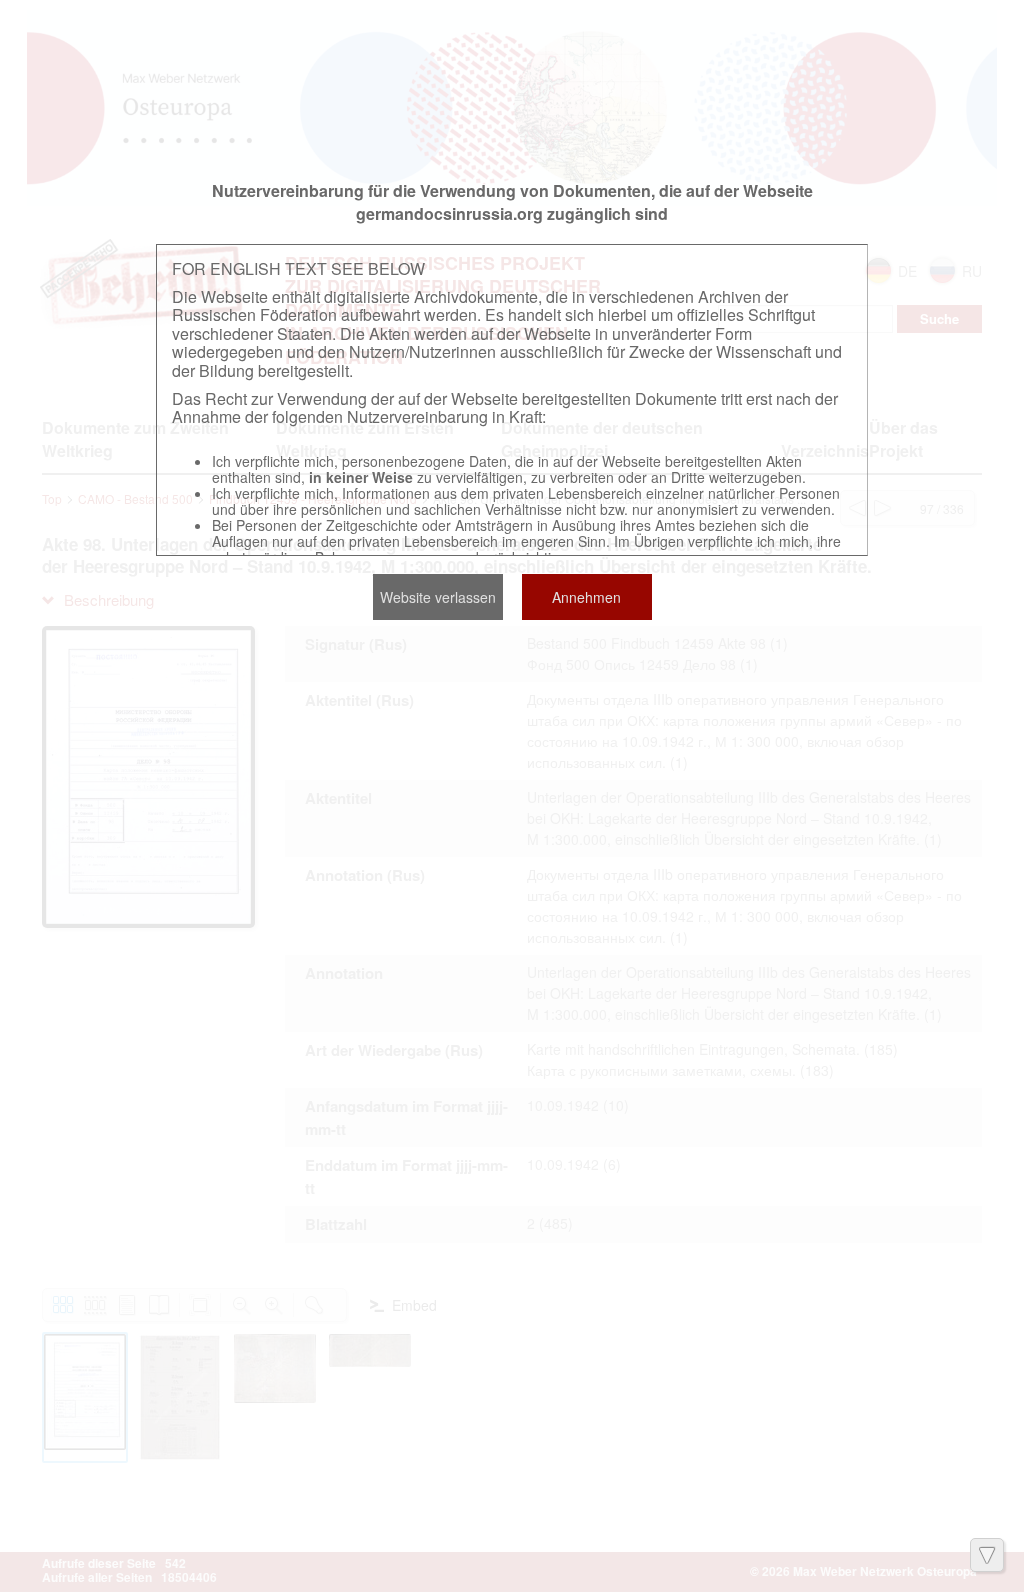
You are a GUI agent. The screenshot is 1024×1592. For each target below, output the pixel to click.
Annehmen (586, 597)
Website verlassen (438, 597)
